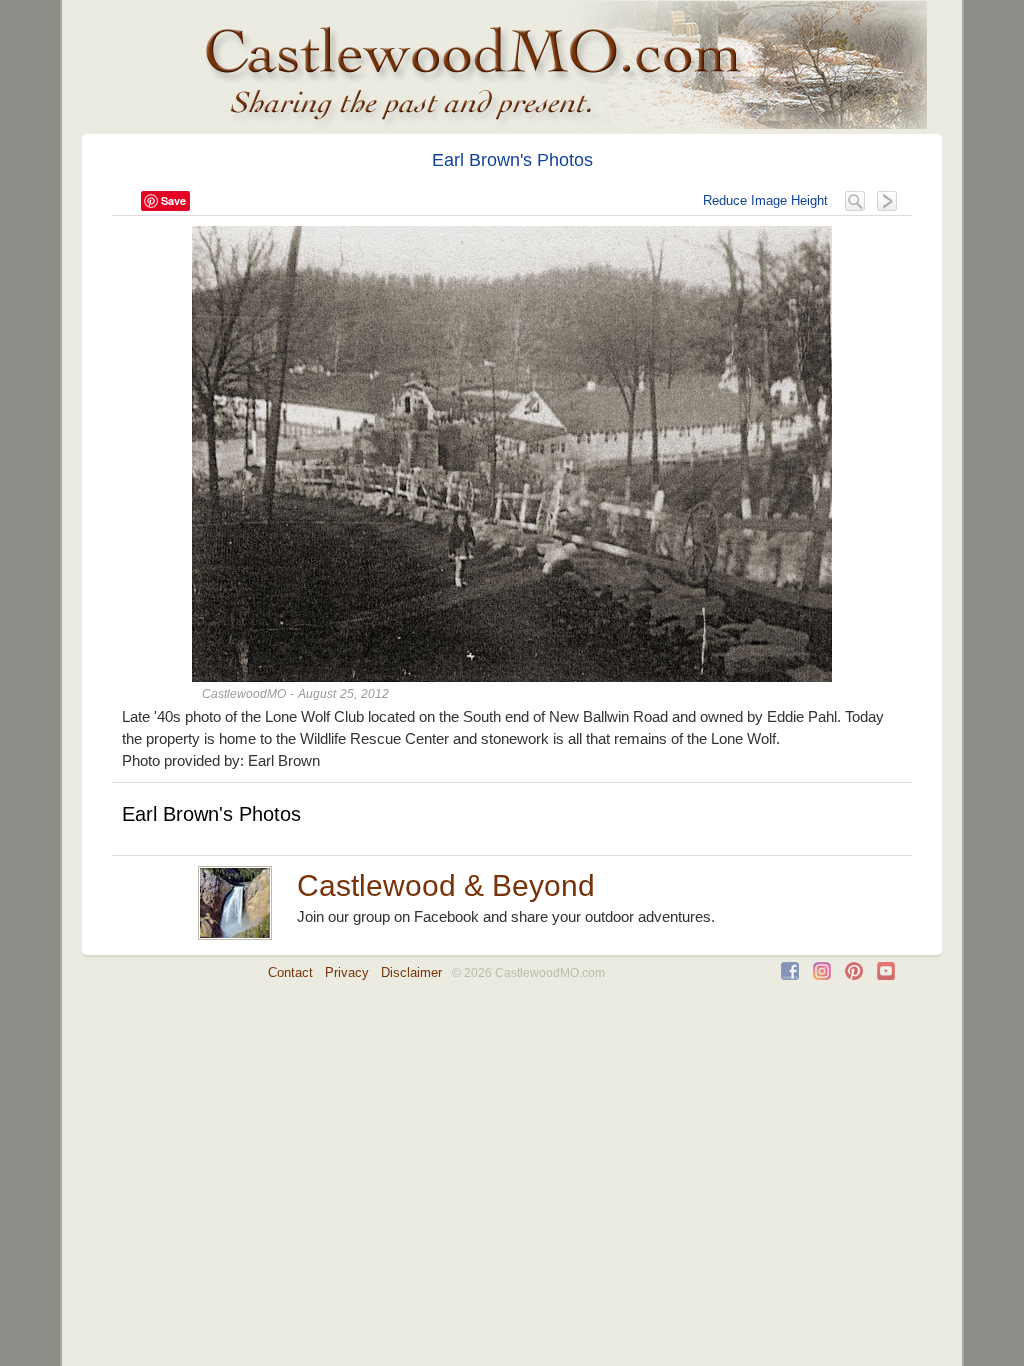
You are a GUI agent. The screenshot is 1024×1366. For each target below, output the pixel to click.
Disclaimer (411, 972)
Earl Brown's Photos (512, 160)
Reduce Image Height (765, 200)
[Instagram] (822, 975)
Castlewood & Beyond (446, 885)
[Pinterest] (854, 975)
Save (173, 200)
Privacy (347, 972)
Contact (290, 972)
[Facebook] (790, 975)
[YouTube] (886, 975)
